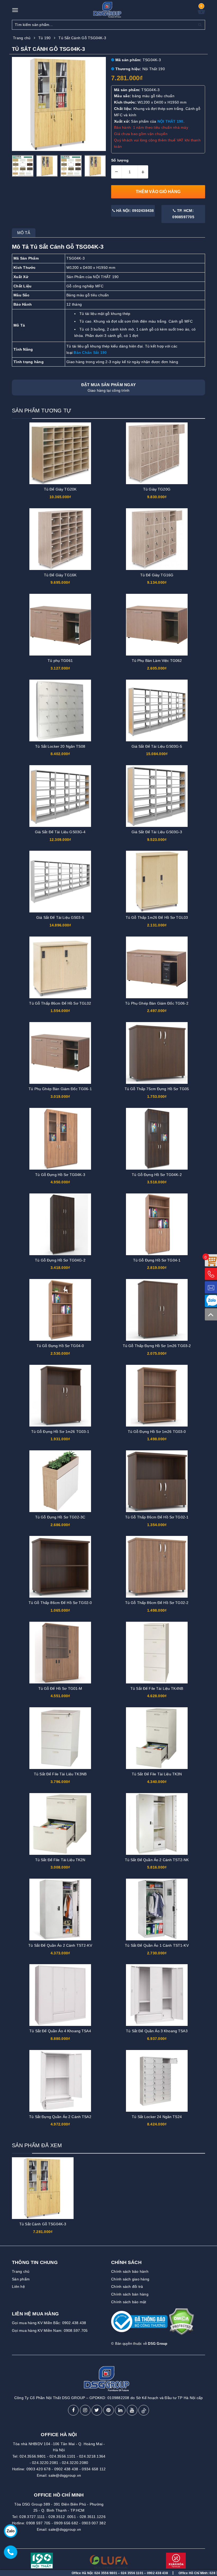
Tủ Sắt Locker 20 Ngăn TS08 (60, 746)
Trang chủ (21, 2271)
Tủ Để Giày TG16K (60, 575)
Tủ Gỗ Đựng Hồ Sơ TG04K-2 (157, 1175)
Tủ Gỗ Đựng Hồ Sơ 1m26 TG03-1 (60, 1432)
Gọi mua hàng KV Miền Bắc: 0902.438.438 (49, 2323)
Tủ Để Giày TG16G (157, 575)
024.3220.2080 (75, 2463)
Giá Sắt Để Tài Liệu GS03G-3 (157, 832)
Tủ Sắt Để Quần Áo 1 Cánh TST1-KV (157, 1945)
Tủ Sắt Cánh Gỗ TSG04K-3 (43, 2224)
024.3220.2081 (45, 2463)
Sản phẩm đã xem (37, 2145)
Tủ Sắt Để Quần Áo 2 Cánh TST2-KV (60, 1945)
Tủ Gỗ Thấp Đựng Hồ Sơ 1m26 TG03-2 (157, 1346)
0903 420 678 (39, 2469)
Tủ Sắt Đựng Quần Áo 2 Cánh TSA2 (60, 2117)
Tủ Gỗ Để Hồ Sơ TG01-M (60, 1688)
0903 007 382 (94, 2523)
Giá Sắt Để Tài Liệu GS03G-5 (157, 746)
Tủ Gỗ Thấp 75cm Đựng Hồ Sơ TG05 (157, 1089)
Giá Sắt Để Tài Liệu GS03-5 (60, 917)
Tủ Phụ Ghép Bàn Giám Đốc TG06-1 (60, 1089)
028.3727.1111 (32, 2517)
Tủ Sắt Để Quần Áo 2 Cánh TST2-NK (157, 1860)
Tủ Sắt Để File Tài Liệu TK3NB (60, 1774)
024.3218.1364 (92, 2456)
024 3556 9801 (34, 2573)
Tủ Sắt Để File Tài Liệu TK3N (157, 1774)
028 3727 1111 (148, 2573)
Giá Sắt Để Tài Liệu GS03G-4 (60, 832)
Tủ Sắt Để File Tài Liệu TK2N (60, 1860)
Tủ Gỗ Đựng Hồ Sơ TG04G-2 (60, 1260)
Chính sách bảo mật (129, 2302)
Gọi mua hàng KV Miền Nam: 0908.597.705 (50, 2330)
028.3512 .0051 (62, 2517)
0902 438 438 (66, 2469)
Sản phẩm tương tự (42, 411)
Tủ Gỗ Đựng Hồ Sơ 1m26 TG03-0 (157, 1432)
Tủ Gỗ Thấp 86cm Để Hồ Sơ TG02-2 (157, 1603)
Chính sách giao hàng (130, 2279)
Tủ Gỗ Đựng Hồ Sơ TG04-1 (157, 1260)
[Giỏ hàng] (201, 13)
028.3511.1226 (93, 2517)
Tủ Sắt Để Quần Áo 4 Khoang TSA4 (60, 2031)
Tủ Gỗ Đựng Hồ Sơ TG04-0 (60, 1346)
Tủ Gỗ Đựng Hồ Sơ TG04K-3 (60, 1175)
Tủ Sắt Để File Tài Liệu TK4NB (157, 1688)
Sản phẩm (21, 2279)
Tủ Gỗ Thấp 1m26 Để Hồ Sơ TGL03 (157, 917)
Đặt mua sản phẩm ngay (108, 387)
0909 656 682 (66, 2523)
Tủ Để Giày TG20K (60, 489)
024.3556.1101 (62, 2456)
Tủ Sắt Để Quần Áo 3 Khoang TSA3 (157, 2031)
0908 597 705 (38, 2523)
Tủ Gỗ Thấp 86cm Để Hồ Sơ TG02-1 (157, 1517)
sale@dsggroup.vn (65, 2475)
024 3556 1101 (60, 2573)
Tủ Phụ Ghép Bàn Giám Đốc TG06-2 (157, 1003)
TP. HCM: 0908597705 (183, 214)
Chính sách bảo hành (130, 2271)
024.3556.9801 (33, 2456)
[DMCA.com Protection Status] (181, 2324)
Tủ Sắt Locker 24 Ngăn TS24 (157, 2117)
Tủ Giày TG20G (157, 489)
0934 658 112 (94, 2469)
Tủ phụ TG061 (60, 661)
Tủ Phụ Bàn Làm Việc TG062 (157, 661)
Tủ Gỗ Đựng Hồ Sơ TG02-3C (60, 1517)
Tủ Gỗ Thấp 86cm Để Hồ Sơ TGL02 (60, 1003)
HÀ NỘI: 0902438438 (135, 211)
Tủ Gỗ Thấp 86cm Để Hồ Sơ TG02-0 (60, 1603)
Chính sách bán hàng (130, 2294)
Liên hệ (18, 2287)
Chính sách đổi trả (127, 2287)
